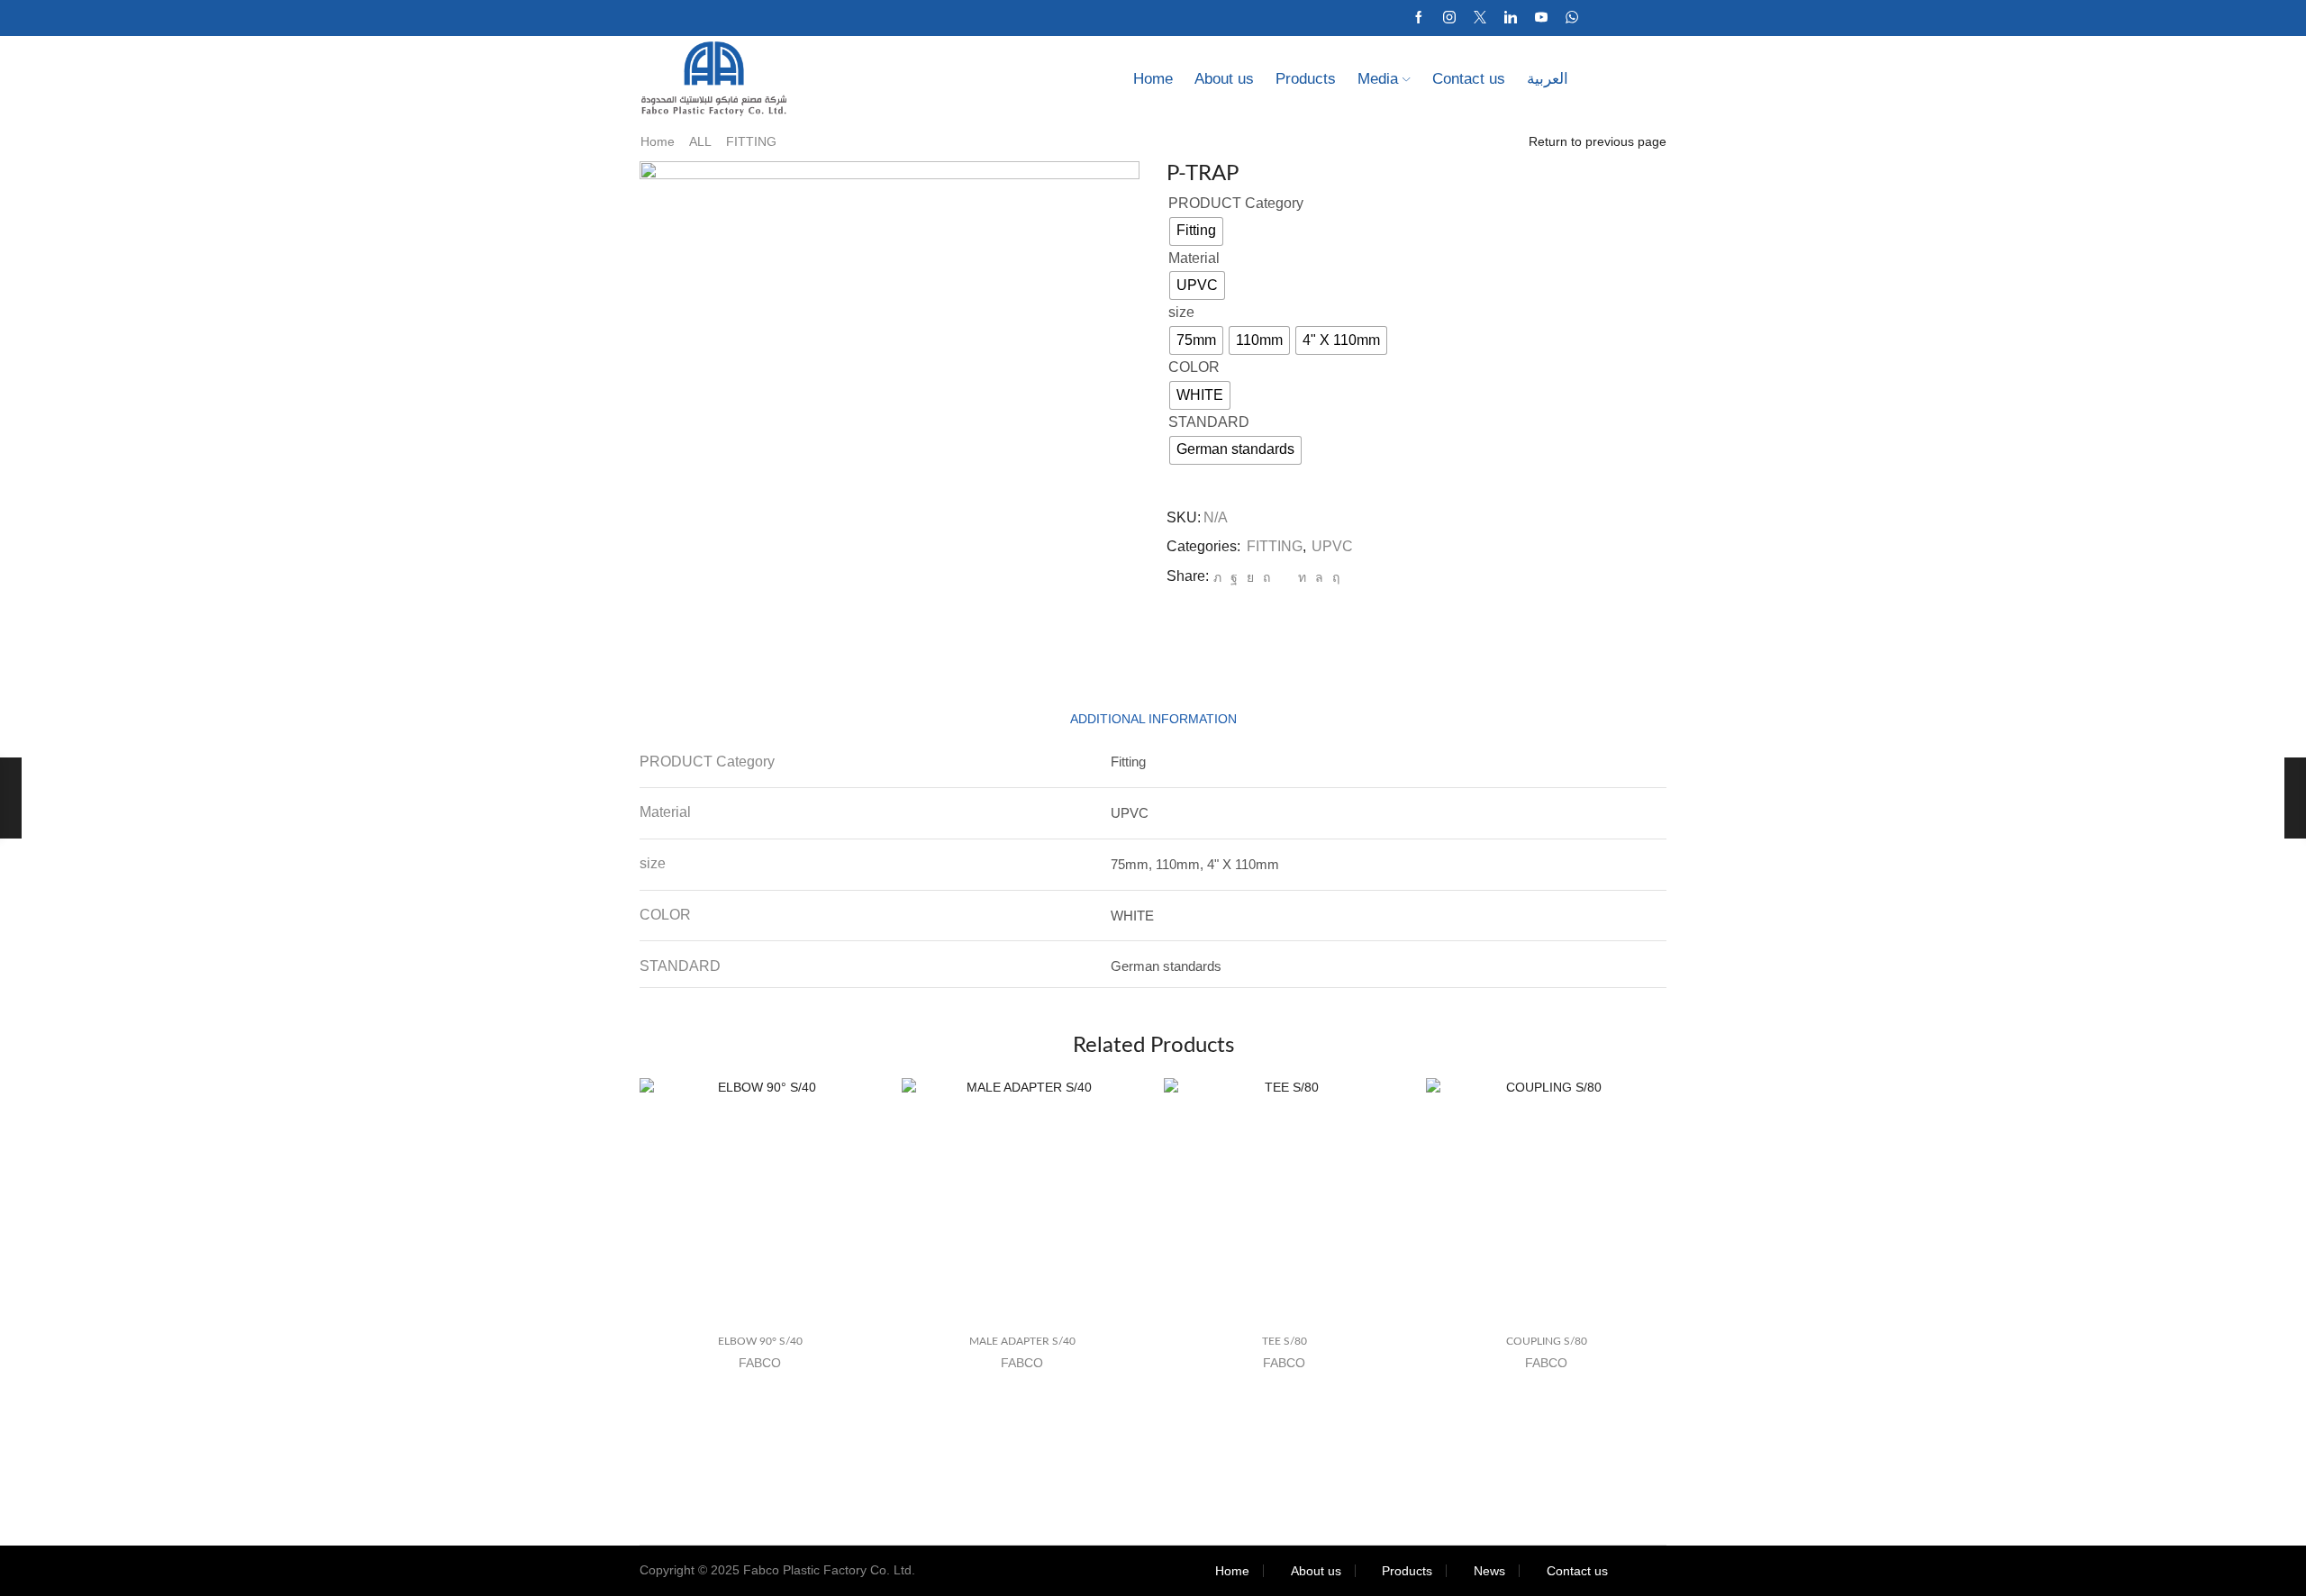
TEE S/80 (1285, 1341)
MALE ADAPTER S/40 (1022, 1341)
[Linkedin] (1511, 18)
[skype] (1334, 577)
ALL (700, 141)
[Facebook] (1419, 18)
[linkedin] (1302, 577)
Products (1306, 79)
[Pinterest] (1266, 577)
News (1489, 1571)
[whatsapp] (1319, 577)
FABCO (760, 1363)
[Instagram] (1449, 18)
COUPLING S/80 (1547, 1341)
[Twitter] (1480, 18)
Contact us (1469, 79)
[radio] (1196, 231)
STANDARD (1209, 422)
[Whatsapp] (1572, 18)
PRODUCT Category (1236, 203)
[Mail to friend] (1284, 577)
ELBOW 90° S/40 (760, 1341)
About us (1224, 79)
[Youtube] (1541, 18)
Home (1153, 79)
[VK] (1250, 577)
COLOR (1194, 367)
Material (1194, 258)
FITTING (751, 141)
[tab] (1153, 719)
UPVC (1332, 546)
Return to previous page (1598, 141)
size (1181, 312)
